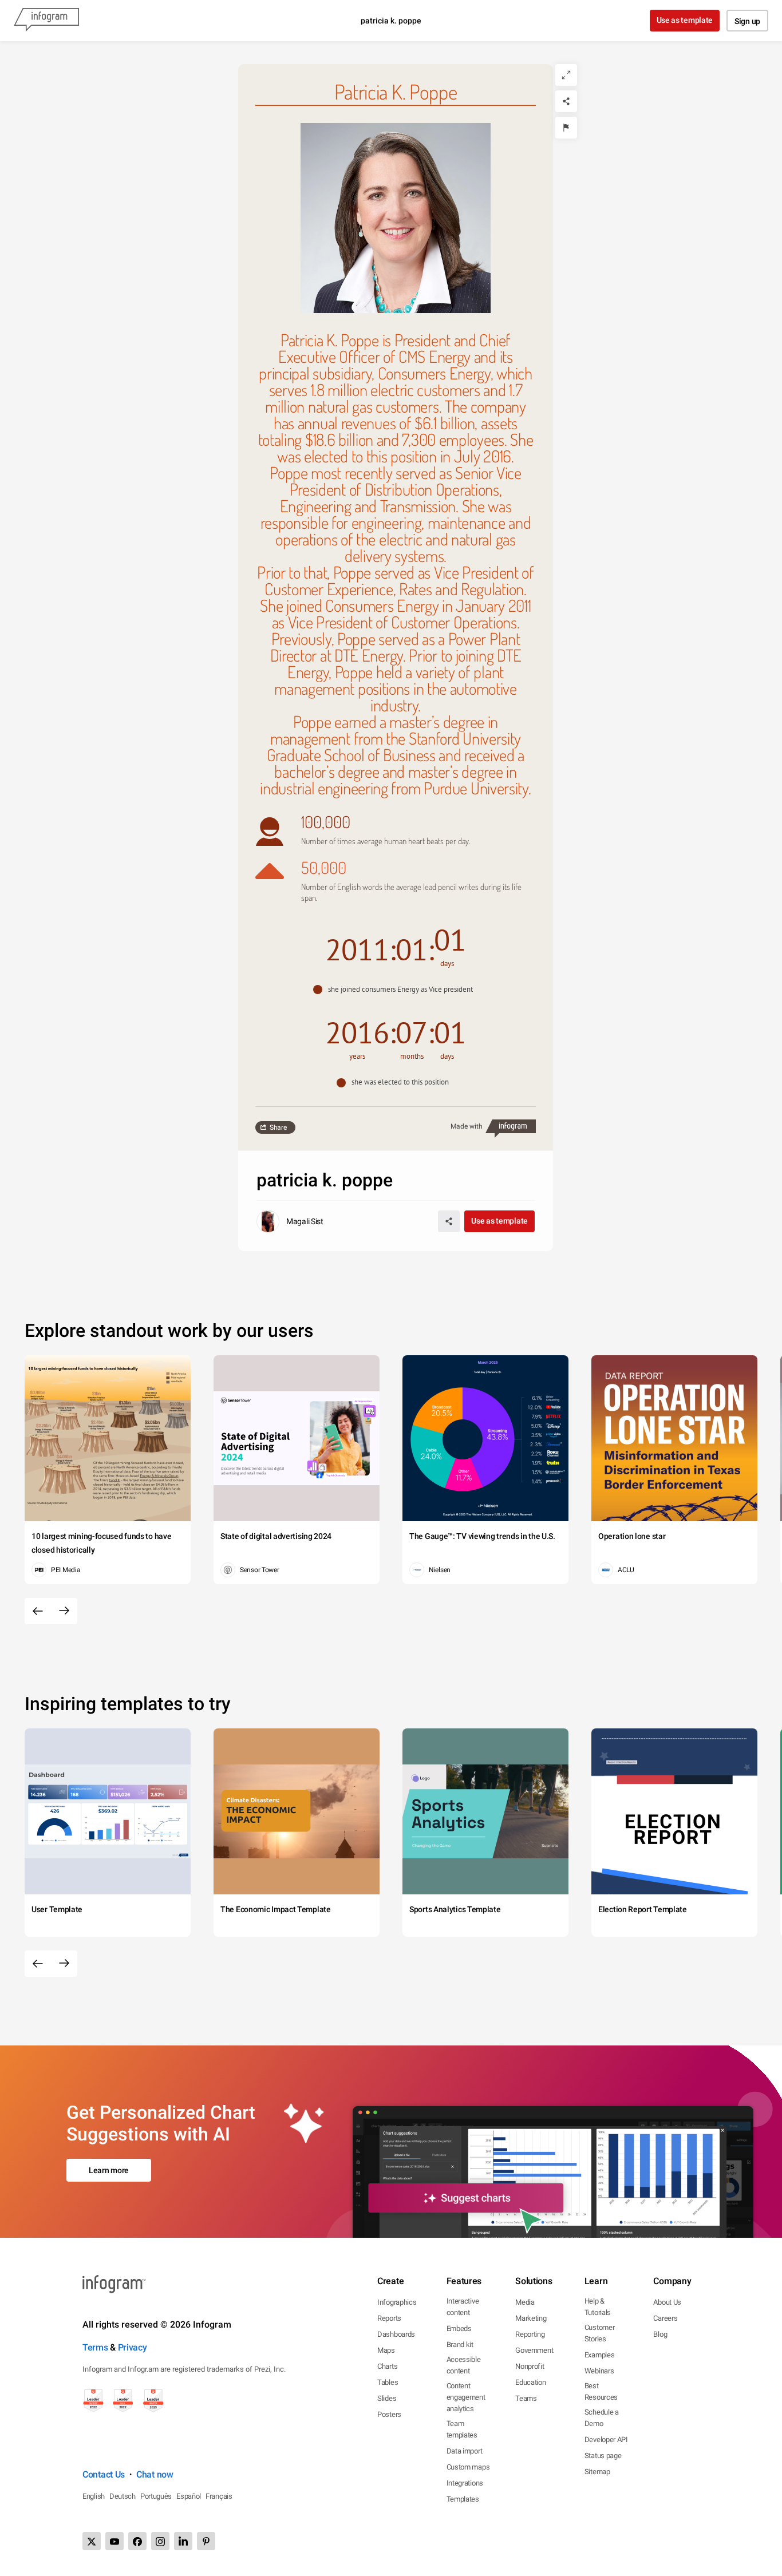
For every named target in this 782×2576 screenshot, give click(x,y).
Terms (95, 2347)
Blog (660, 2334)
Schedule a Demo (602, 2418)
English (94, 2496)
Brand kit (460, 2344)
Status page (603, 2456)
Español (189, 2496)
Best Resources (601, 2391)
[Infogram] (46, 21)
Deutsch (123, 2496)
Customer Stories (600, 2333)
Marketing (531, 2318)
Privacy (133, 2347)
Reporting (530, 2334)
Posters (389, 2414)
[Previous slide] (38, 1611)
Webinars (599, 2371)
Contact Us (104, 2474)
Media (525, 2302)
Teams (526, 2398)
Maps (386, 2350)
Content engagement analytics (466, 2397)
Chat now (155, 2474)
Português (156, 2496)
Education (530, 2382)
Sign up (747, 21)
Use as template (685, 20)
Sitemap (597, 2472)
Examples (600, 2355)
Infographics (397, 2302)
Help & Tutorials (598, 2307)
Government (534, 2350)
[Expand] (566, 75)
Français (219, 2496)
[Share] (566, 101)
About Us (667, 2302)
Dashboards (396, 2334)
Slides (387, 2398)
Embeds (459, 2328)
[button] (396, 990)
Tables (388, 2382)
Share (278, 1127)
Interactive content (463, 2307)
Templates (463, 2499)
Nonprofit (530, 2366)
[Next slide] (64, 1611)
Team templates (462, 2429)
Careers (665, 2318)
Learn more (109, 2170)
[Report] (566, 128)
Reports (389, 2318)
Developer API (606, 2440)
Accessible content (464, 2365)
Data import (465, 2451)
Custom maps (468, 2467)
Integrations (465, 2483)
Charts (387, 2366)
